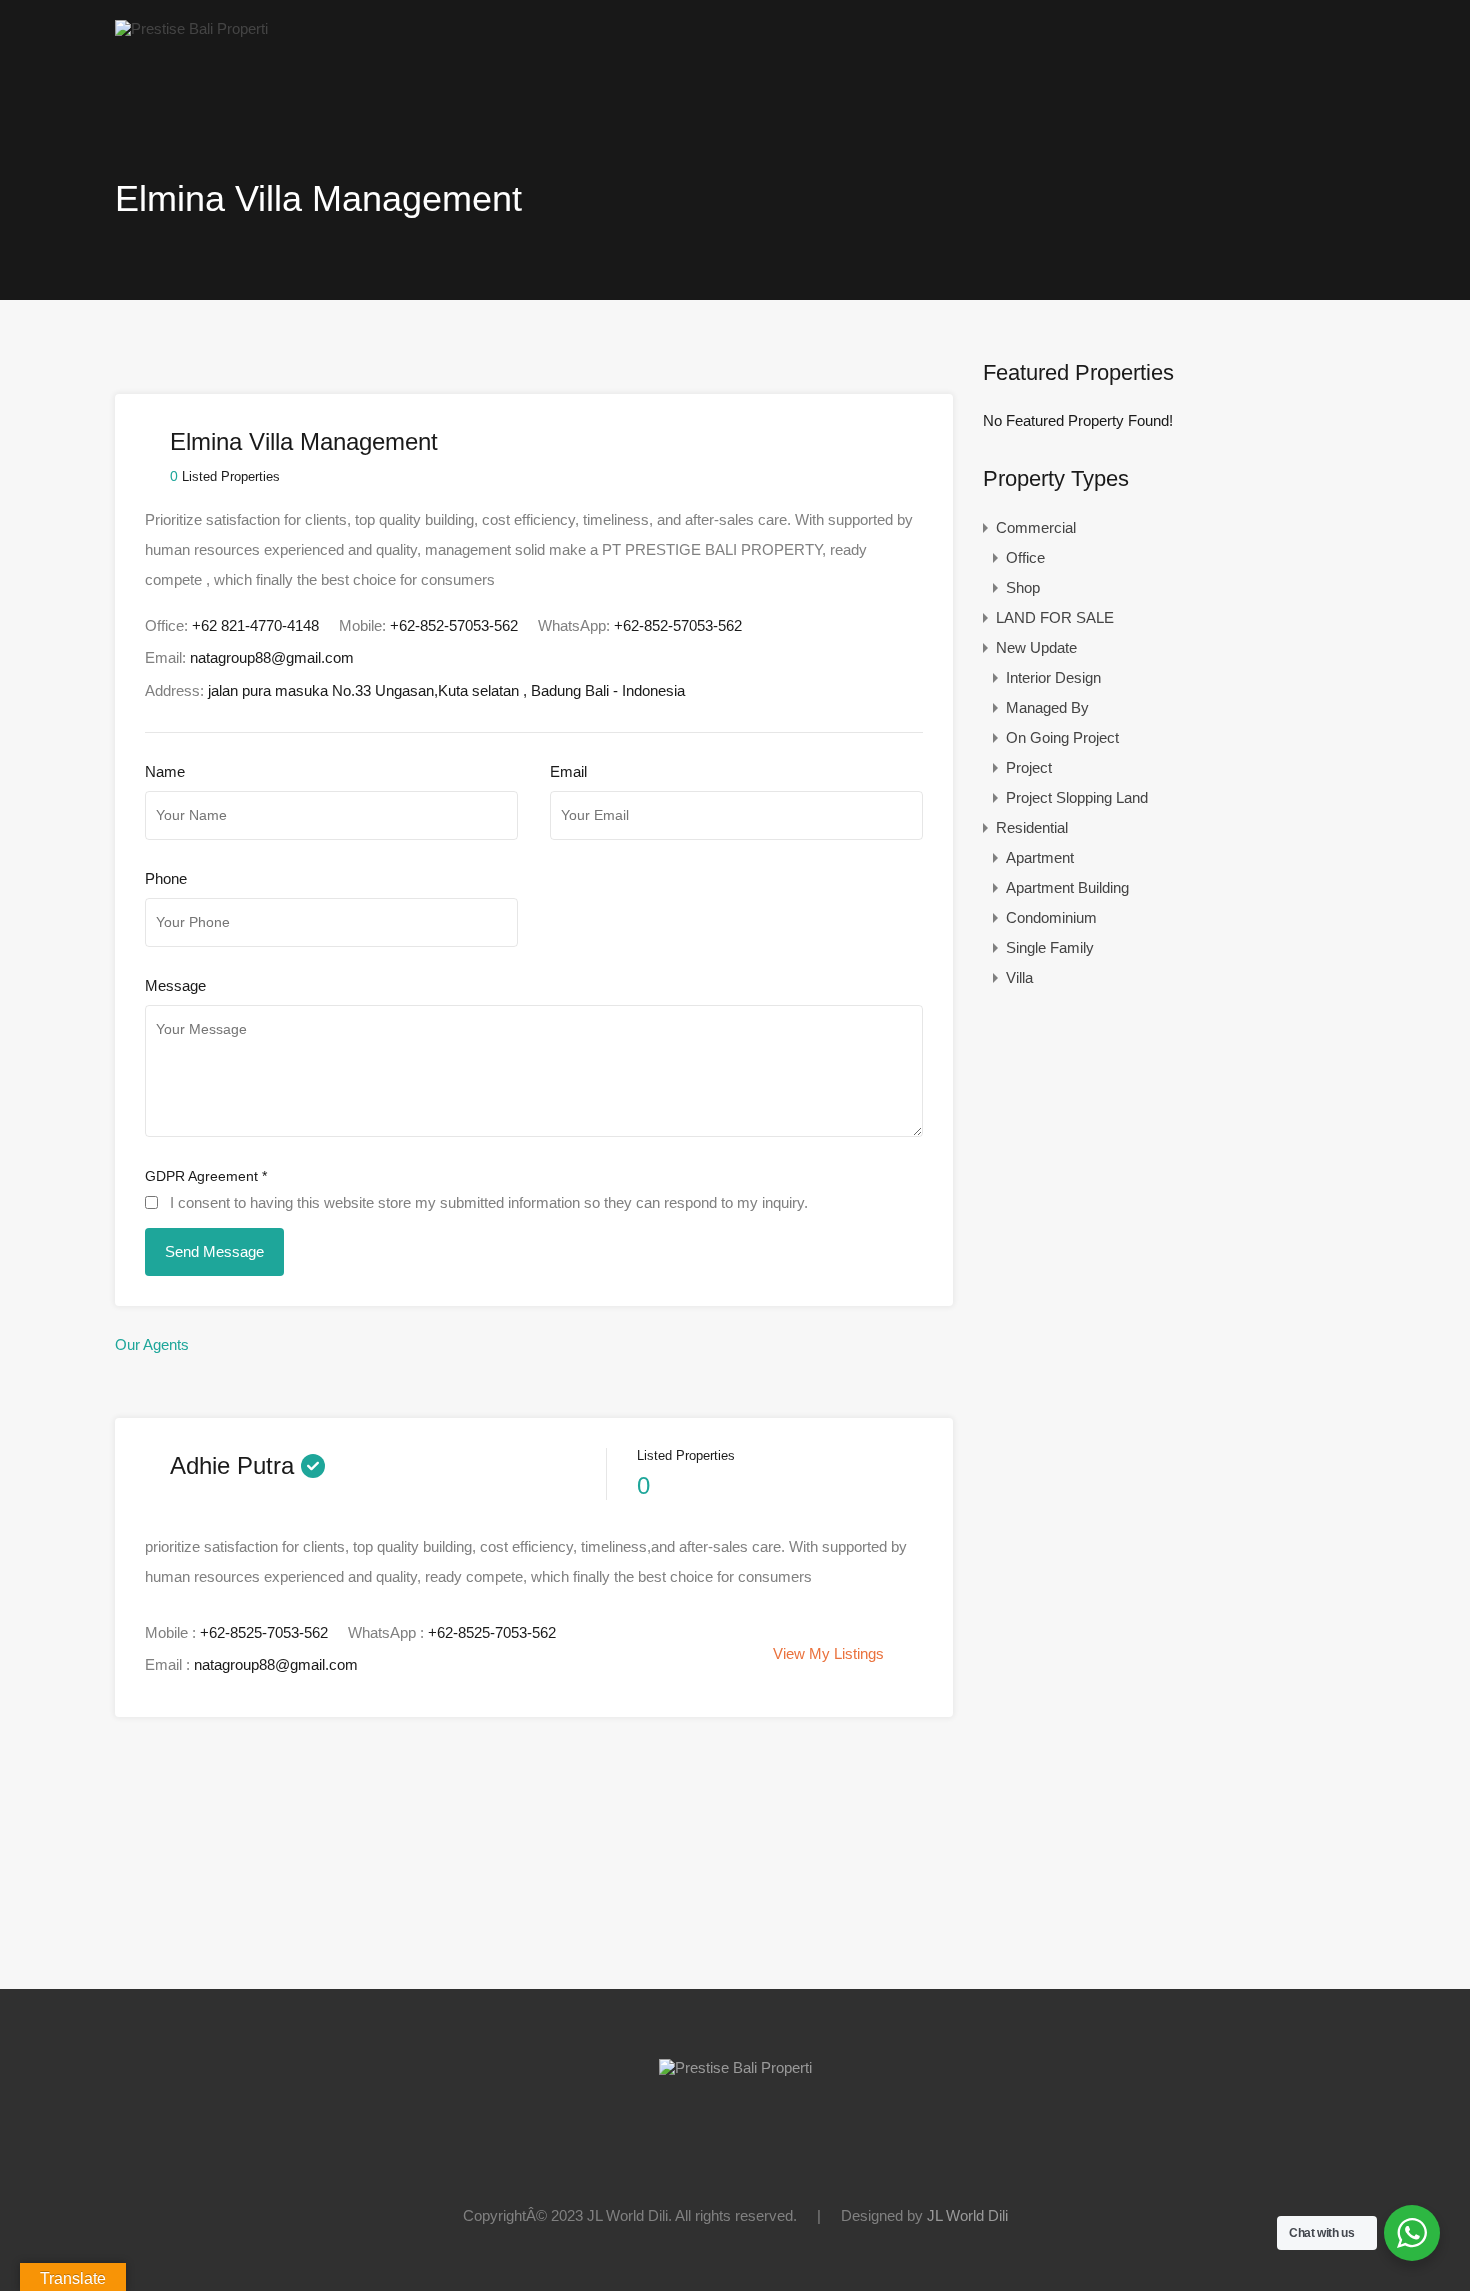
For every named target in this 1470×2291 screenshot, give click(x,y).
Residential (1032, 827)
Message (175, 985)
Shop (1023, 587)
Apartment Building (1067, 887)
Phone (166, 878)
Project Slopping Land (1077, 797)
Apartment (1040, 857)
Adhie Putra (232, 1465)
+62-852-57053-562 (454, 625)
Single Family (1050, 947)
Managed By (1047, 707)
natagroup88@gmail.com (272, 657)
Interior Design (1053, 677)
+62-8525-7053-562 (264, 1632)
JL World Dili (967, 2215)
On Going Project (1062, 737)
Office (1025, 557)
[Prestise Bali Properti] (191, 28)
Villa (1019, 977)
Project (1029, 767)
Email (568, 771)
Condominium (1051, 917)
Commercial (1036, 527)
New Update (1036, 647)
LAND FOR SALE (1055, 617)
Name (165, 771)
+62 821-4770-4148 (255, 625)
